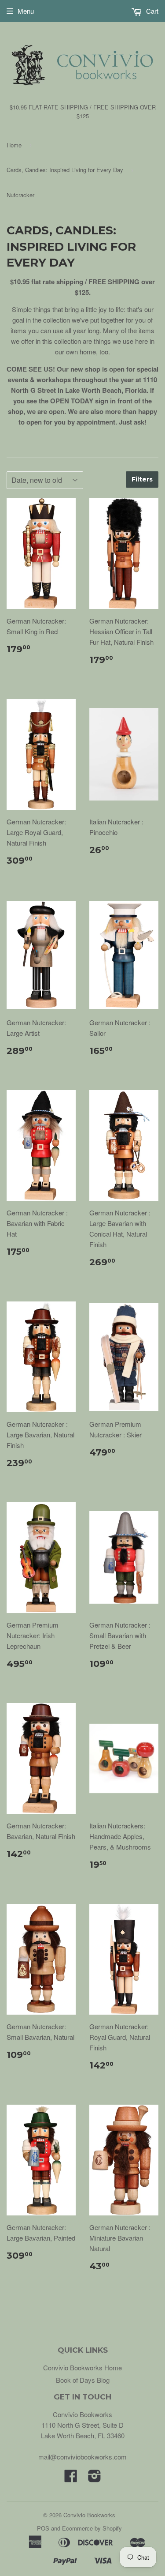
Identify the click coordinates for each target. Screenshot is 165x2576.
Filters (142, 479)
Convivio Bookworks (89, 2515)
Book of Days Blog (83, 2380)
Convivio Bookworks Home (82, 2367)
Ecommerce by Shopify (92, 2528)
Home (14, 145)
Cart (151, 11)
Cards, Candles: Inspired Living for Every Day (65, 170)
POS (43, 2528)
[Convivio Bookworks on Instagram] (95, 2478)
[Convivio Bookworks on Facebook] (71, 2478)
